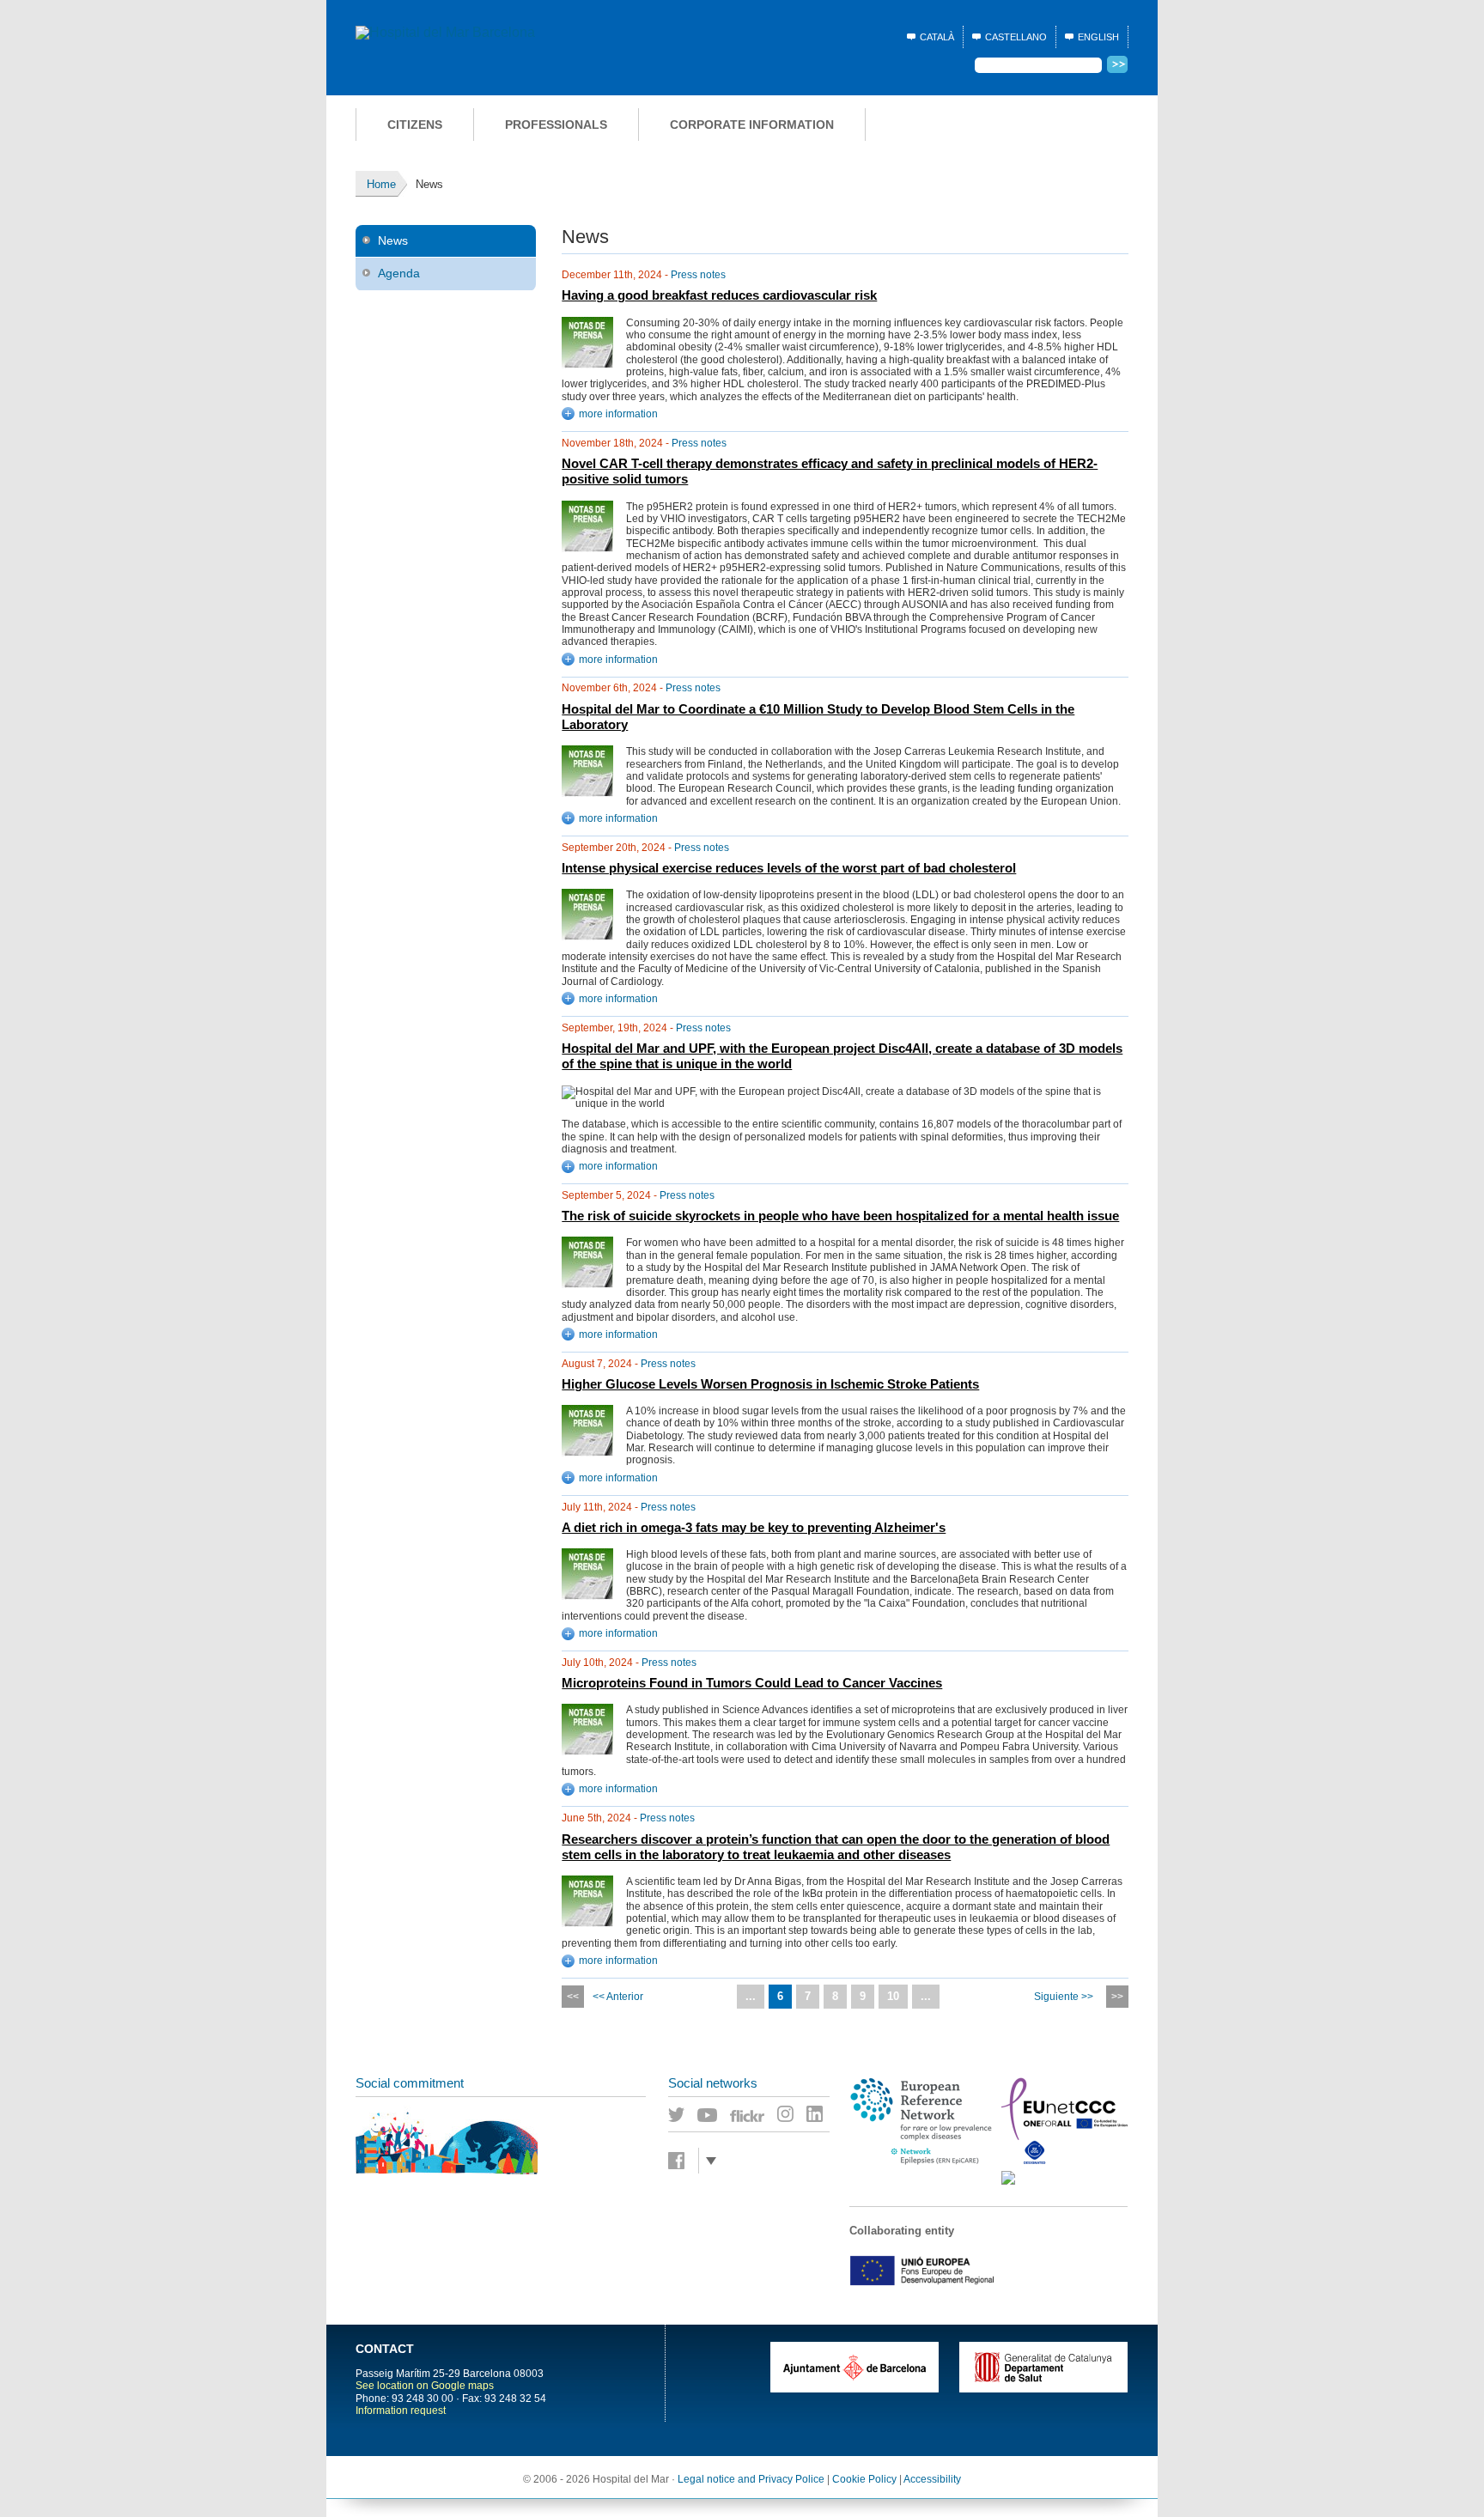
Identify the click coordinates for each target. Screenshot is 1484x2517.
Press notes (698, 275)
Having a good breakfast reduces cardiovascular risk (719, 295)
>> (1117, 1997)
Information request (401, 2411)
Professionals (556, 125)
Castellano (1016, 37)
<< (573, 1997)
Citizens (415, 125)
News (393, 240)
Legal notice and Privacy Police (751, 2479)
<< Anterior (618, 1997)
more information (618, 414)
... (751, 1996)
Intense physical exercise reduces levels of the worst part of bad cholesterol (789, 868)
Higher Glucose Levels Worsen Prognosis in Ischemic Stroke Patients (770, 1384)
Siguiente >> (1064, 1997)
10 (893, 1996)
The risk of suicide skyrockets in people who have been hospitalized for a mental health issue (840, 1216)
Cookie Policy (864, 2479)
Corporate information (752, 125)
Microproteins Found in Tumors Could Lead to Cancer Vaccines (752, 1683)
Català (937, 37)
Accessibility (932, 2479)
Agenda (399, 273)
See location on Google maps (425, 2386)
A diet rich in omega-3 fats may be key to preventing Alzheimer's (754, 1528)
